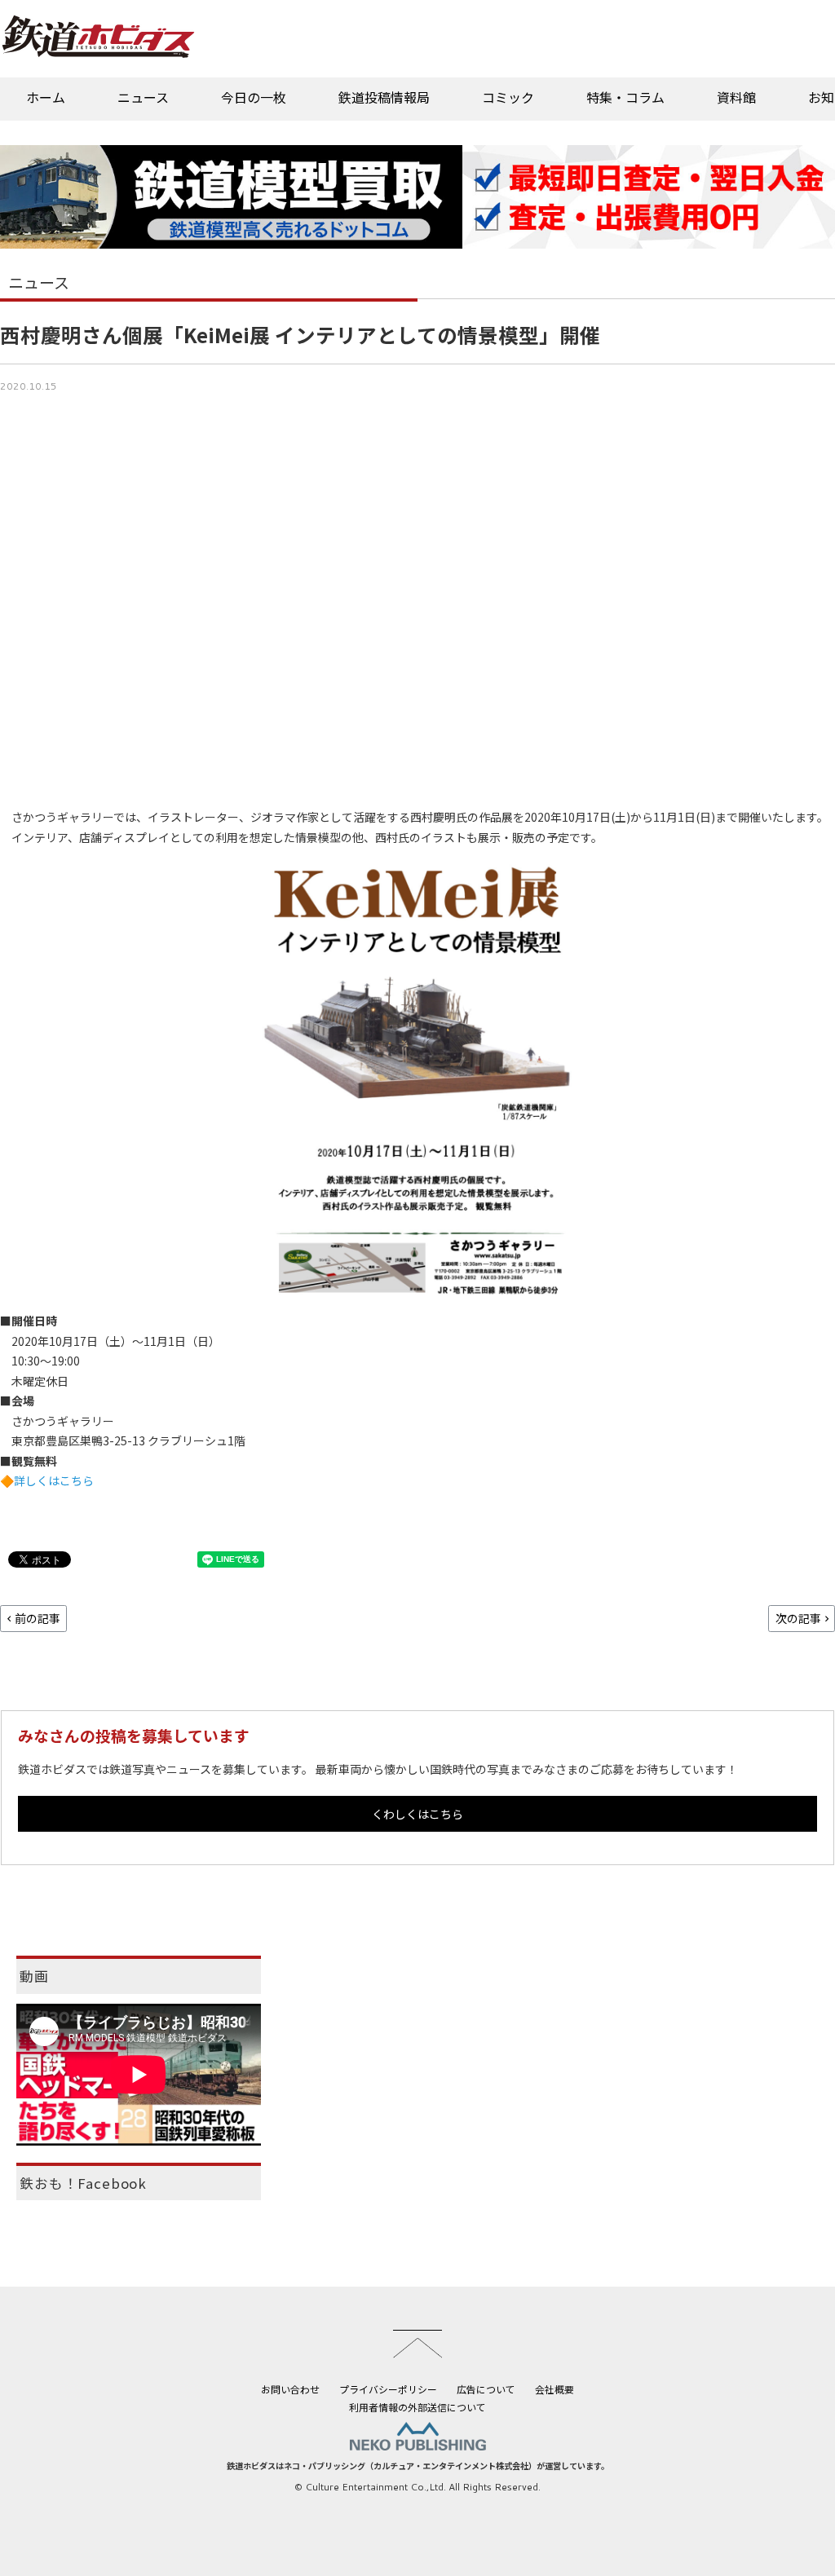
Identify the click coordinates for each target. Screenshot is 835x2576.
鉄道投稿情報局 (384, 97)
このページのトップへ (417, 2344)
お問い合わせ (290, 2389)
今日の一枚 (254, 97)
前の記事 (38, 1618)
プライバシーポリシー (388, 2389)
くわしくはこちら (417, 1814)
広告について (486, 2389)
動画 (34, 1976)
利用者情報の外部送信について (417, 2407)
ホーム (46, 97)
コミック (508, 97)
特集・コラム (625, 97)
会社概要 (554, 2389)
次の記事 (798, 1618)
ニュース (143, 97)
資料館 (736, 97)
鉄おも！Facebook (83, 2183)
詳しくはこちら (54, 1480)
